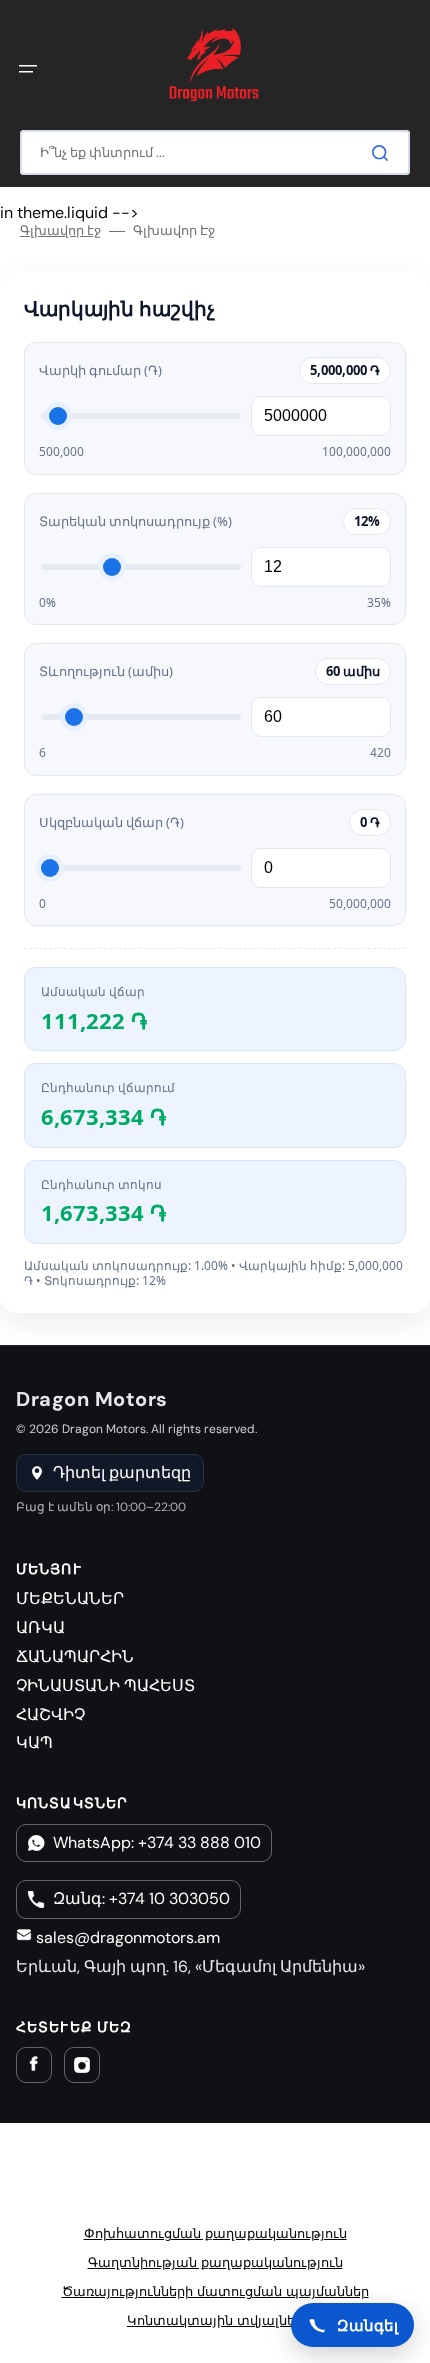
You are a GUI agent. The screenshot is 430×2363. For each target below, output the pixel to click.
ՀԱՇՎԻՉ (50, 1714)
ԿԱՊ (34, 1742)
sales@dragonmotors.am (126, 1937)
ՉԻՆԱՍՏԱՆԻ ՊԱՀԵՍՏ (105, 1685)
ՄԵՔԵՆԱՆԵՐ (70, 1598)
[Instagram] (82, 2065)
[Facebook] (34, 2065)
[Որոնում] (384, 153)
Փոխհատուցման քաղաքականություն (215, 2233)
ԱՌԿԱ (40, 1627)
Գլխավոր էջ (60, 231)
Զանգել (367, 2325)
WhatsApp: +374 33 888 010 (157, 1842)
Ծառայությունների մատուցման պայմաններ (215, 2291)
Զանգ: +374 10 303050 (141, 1898)
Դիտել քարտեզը (122, 1472)
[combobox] (215, 152)
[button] (28, 69)
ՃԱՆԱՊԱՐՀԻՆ (75, 1656)
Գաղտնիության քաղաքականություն (215, 2262)
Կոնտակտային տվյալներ (215, 2320)
